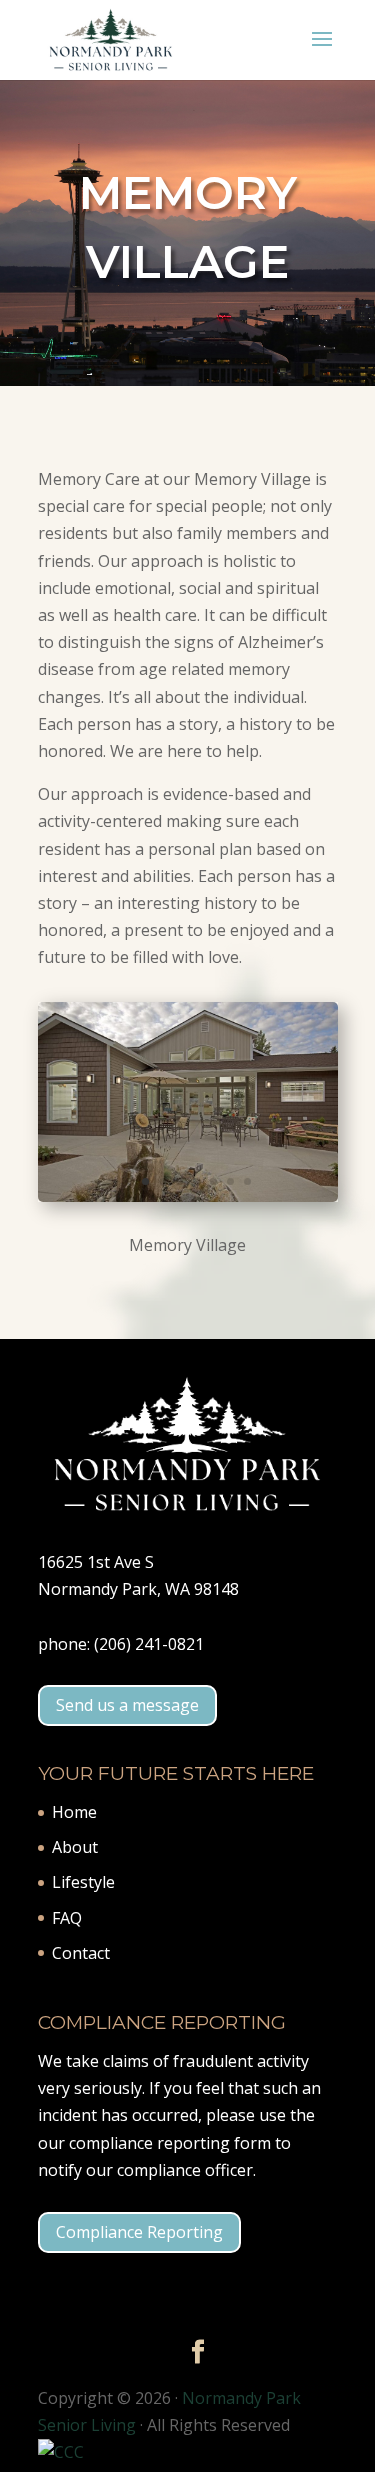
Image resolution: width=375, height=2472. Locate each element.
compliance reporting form (170, 2143)
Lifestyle (83, 1882)
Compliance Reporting (139, 2232)
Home (74, 1812)
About (75, 1847)
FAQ (67, 1918)
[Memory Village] (188, 1196)
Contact (81, 1953)
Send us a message (127, 1705)
